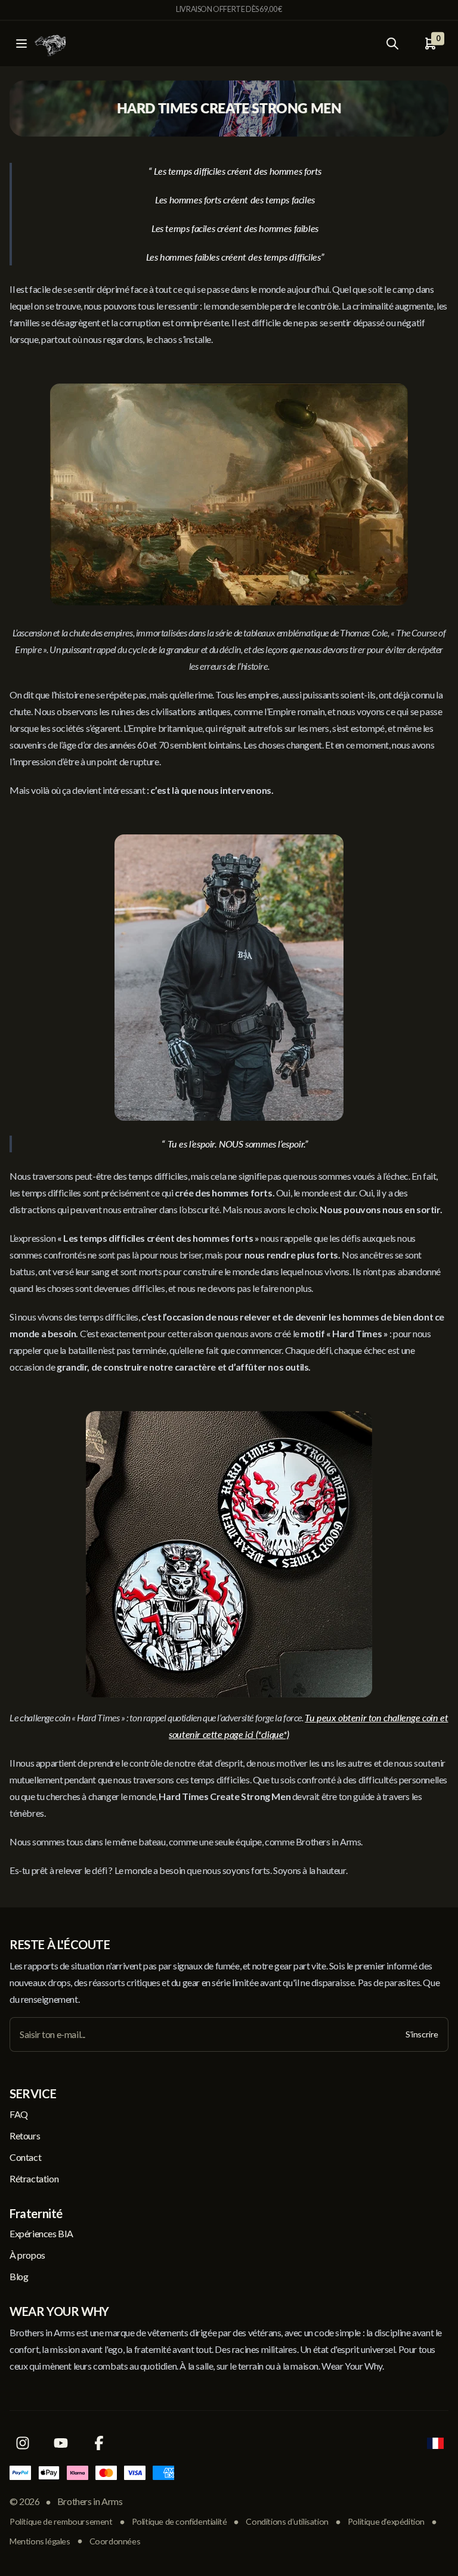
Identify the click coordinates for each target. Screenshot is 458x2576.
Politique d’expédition (386, 2521)
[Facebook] (99, 2443)
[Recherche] (392, 44)
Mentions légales (40, 2541)
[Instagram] (23, 2443)
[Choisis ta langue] (435, 2443)
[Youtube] (61, 2443)
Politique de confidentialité (180, 2521)
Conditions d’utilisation (287, 2521)
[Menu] (21, 44)
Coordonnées (115, 2541)
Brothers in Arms (90, 2501)
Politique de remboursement (61, 2521)
